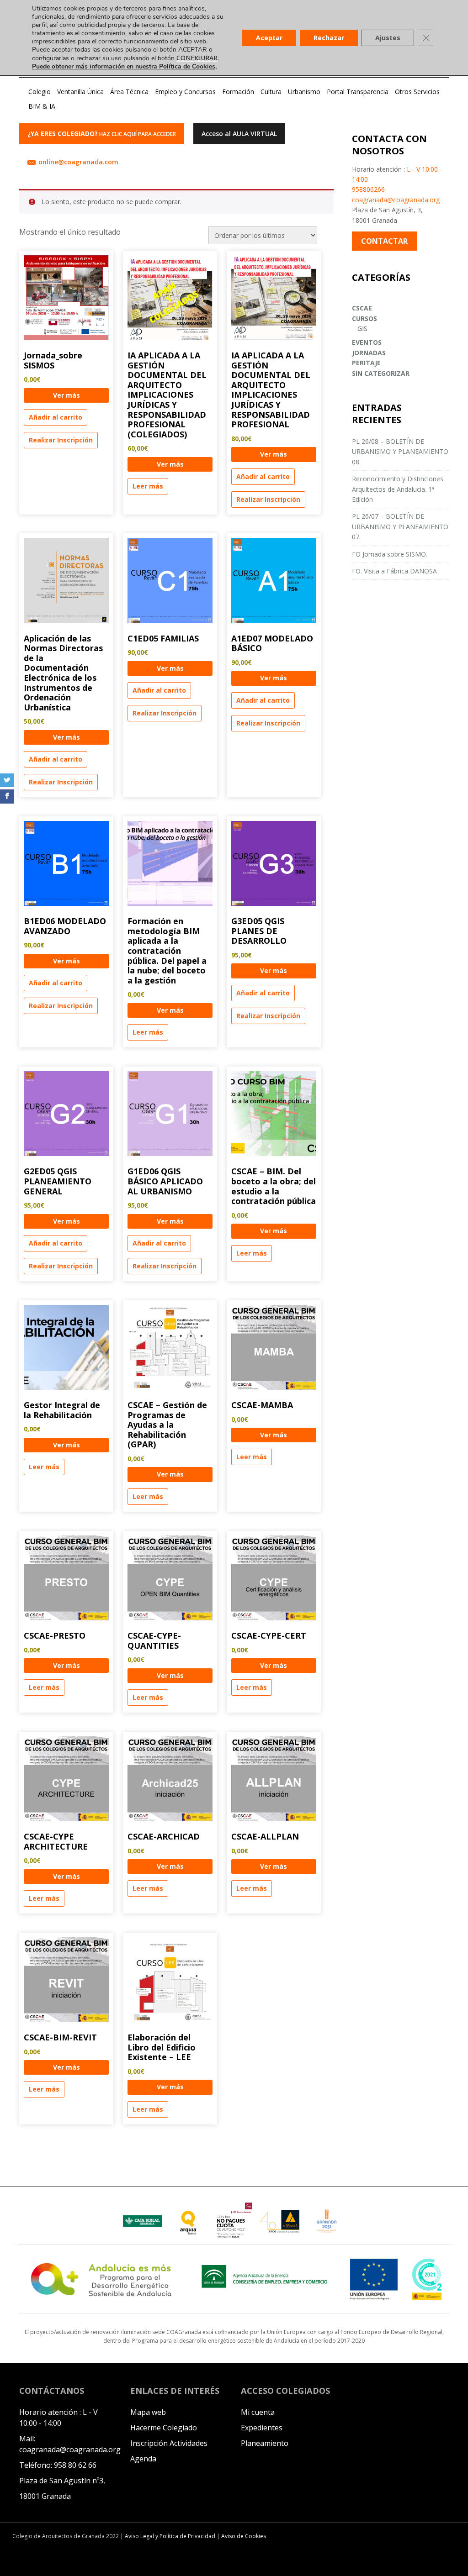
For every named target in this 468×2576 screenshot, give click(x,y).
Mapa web (148, 2412)
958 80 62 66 (75, 2465)
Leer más (148, 486)
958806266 (368, 189)
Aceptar (269, 38)
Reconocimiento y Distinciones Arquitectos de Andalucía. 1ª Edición (398, 489)
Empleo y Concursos (185, 92)
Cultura (271, 92)
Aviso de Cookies (244, 2536)
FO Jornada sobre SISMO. (390, 554)
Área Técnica (129, 92)
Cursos (364, 318)
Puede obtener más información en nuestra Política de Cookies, (124, 66)
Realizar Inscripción (61, 440)
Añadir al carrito (56, 417)
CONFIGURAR (197, 58)
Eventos (367, 342)
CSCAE (362, 308)
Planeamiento (265, 2443)
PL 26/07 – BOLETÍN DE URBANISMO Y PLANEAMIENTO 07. (400, 526)
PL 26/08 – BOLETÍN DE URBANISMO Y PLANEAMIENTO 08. (400, 452)
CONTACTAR (384, 241)
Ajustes (388, 38)
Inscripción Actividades (169, 2443)
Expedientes (262, 2428)
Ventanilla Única (80, 92)
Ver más (66, 395)
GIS (362, 329)
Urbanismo (304, 92)
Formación (238, 92)
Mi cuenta (258, 2412)
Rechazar (329, 38)
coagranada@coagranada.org (396, 200)
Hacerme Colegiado (164, 2428)
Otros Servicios (417, 92)
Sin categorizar (381, 373)
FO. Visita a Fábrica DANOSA (394, 571)
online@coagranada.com (78, 162)
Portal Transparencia (358, 92)
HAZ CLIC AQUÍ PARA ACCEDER (102, 134)
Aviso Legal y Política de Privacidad (171, 2536)
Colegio (40, 92)
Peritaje (366, 363)
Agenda (143, 2459)
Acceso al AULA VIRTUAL (239, 134)
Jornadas (369, 353)
